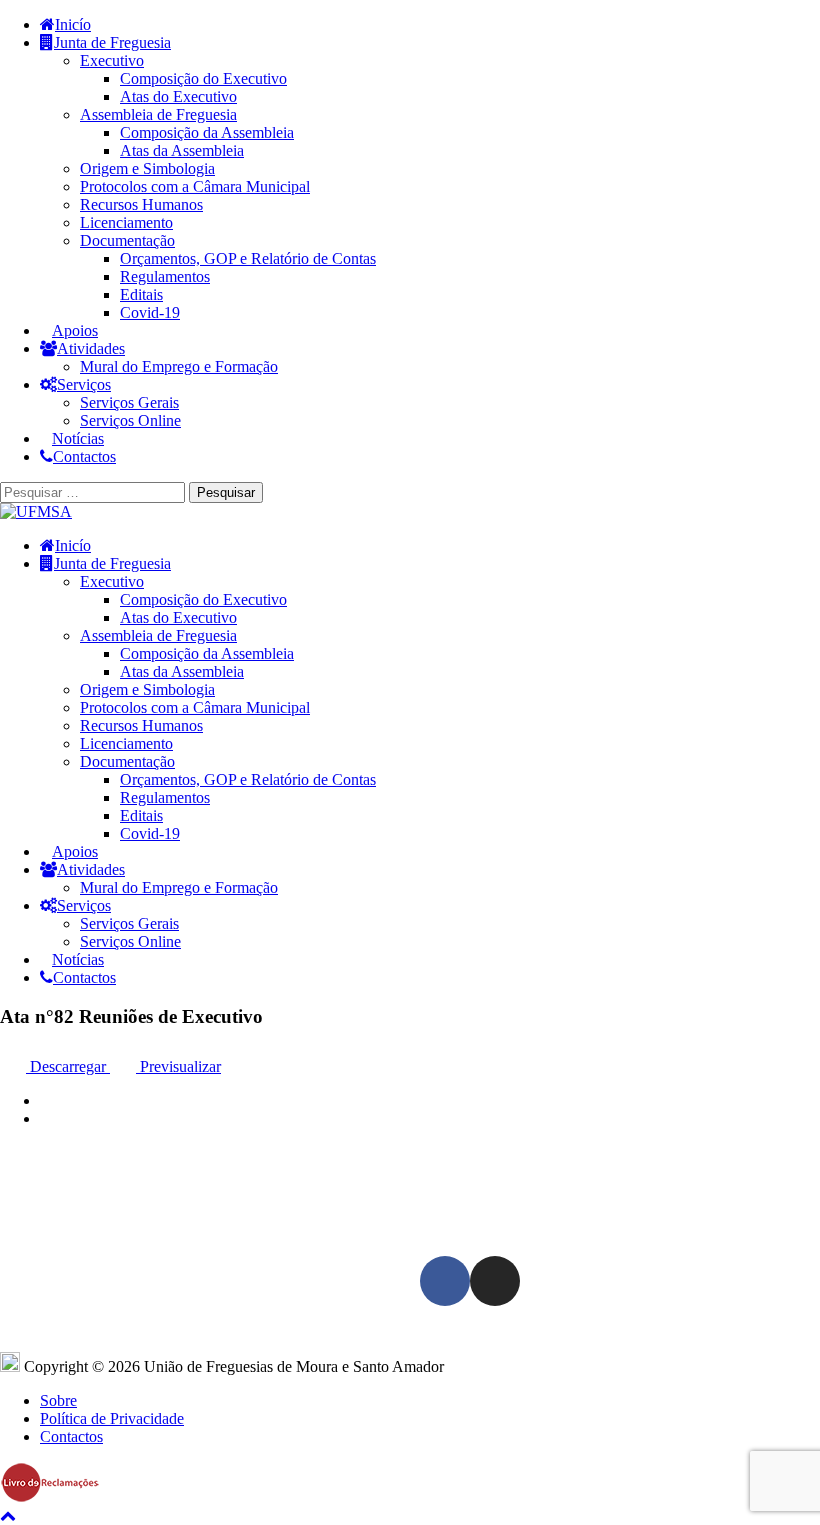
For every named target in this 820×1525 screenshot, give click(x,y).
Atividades (91, 348)
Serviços (84, 384)
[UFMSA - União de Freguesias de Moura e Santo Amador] (36, 511)
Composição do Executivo (203, 78)
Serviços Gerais (129, 402)
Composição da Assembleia (207, 132)
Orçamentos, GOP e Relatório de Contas (248, 258)
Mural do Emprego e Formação (179, 366)
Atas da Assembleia (182, 150)
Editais (141, 294)
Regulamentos (165, 276)
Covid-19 (150, 312)
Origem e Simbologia (147, 168)
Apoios (75, 330)
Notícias (78, 438)
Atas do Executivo (178, 96)
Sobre (58, 1400)
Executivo (112, 60)
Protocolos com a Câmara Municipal (195, 186)
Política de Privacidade (112, 1418)
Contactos (84, 456)
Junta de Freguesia (112, 42)
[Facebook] (445, 1281)
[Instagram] (495, 1281)
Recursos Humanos (141, 204)
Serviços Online (130, 420)
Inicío (73, 24)
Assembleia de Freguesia (158, 114)
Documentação (127, 240)
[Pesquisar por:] (94, 491)
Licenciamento (126, 222)
